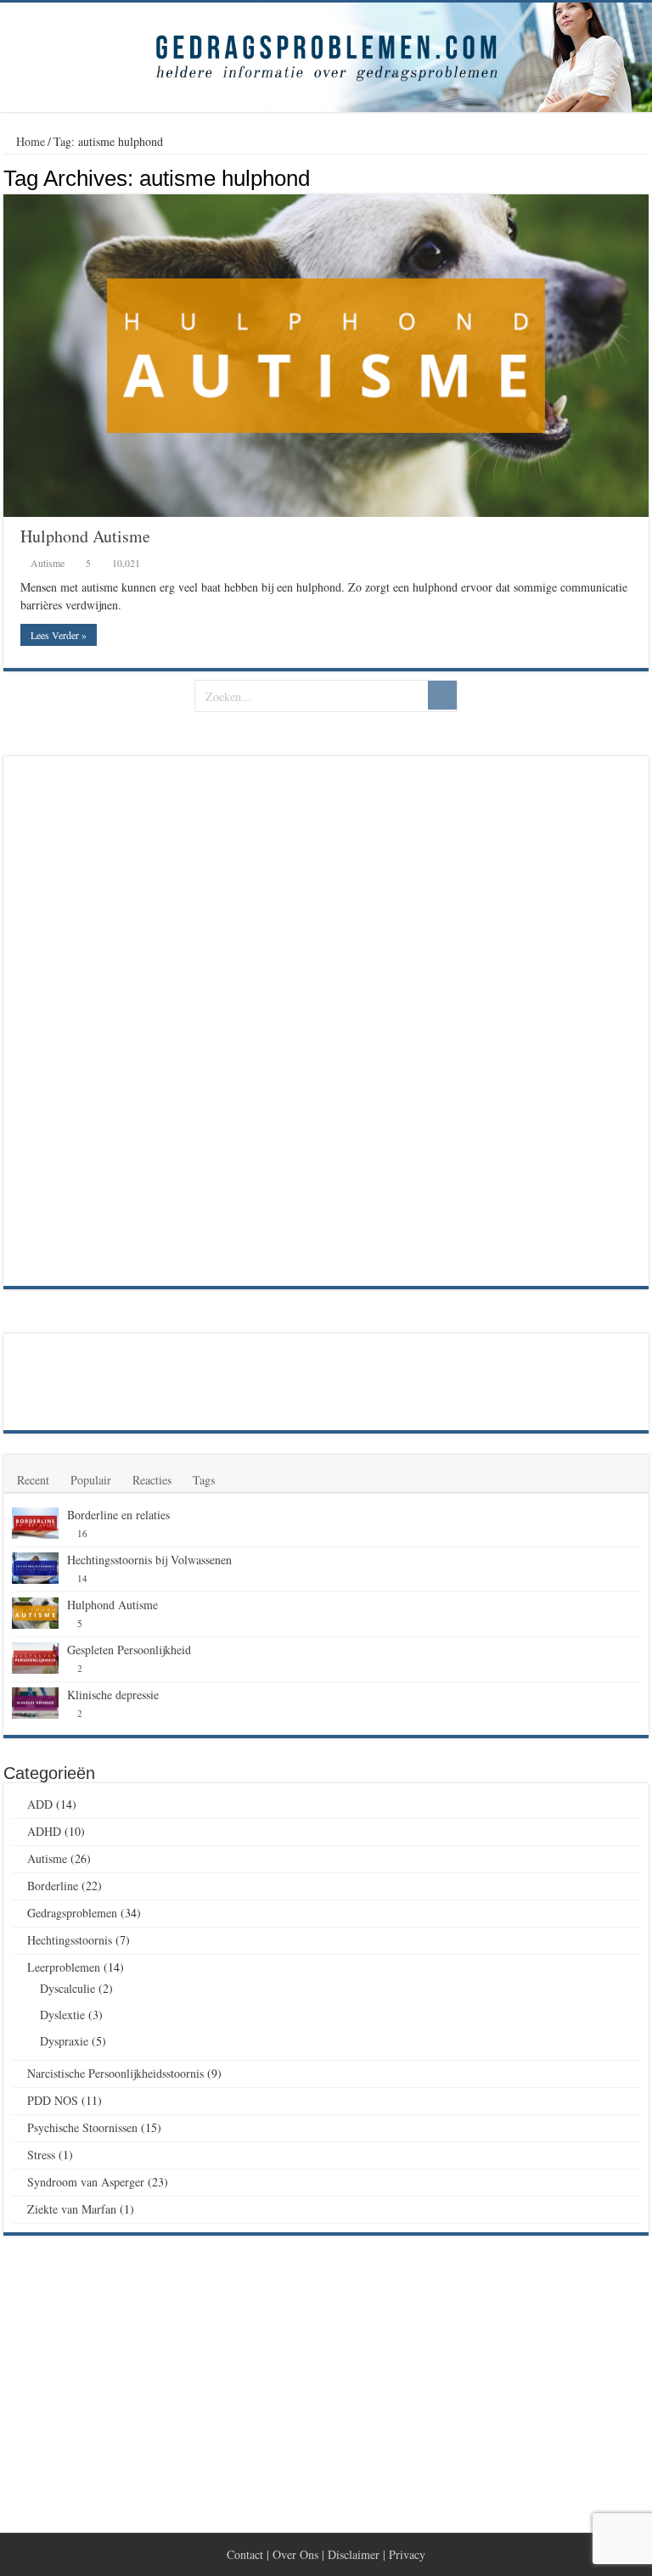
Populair (91, 1480)
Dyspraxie (64, 2041)
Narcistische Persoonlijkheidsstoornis (115, 2073)
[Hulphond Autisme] (35, 1614)
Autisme (48, 563)
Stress (41, 2155)
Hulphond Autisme (85, 536)
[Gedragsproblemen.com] (326, 57)
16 (82, 1533)
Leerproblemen (64, 1967)
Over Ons (295, 2554)
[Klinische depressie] (35, 1703)
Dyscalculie (67, 1988)
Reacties (152, 1480)
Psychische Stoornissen (82, 2127)
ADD (40, 1804)
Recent (33, 1480)
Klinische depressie (113, 1695)
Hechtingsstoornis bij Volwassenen (149, 1560)
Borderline (53, 1886)
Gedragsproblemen (72, 1913)
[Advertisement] (139, 1019)
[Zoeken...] (442, 695)
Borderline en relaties (118, 1515)
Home (29, 141)
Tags (204, 1480)
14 (82, 1578)
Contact (245, 2554)
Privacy (407, 2554)
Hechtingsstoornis (70, 1940)
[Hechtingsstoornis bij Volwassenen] (35, 1569)
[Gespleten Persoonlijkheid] (35, 1658)
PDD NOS (53, 2100)
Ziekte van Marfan (72, 2209)
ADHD (44, 1831)
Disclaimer (354, 2554)
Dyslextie (62, 2015)
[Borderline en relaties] (35, 1524)
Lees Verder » (59, 635)
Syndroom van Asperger (86, 2182)
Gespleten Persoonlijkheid (129, 1650)
